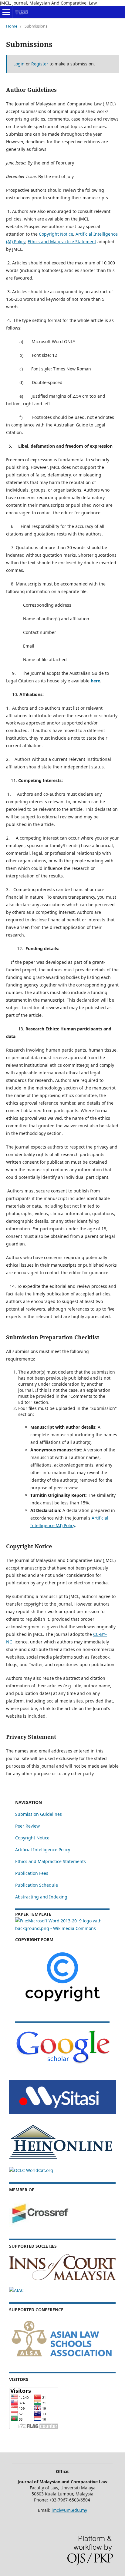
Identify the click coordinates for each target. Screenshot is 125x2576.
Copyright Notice (56, 234)
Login (19, 64)
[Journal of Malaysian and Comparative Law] (62, 2063)
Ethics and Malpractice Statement (62, 242)
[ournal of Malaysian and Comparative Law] (62, 2112)
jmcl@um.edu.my (69, 2510)
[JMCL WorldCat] (31, 2170)
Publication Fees (32, 1873)
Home (12, 26)
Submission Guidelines (39, 1814)
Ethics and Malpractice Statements (51, 1861)
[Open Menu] (6, 12)
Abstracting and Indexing (41, 1897)
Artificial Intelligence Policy (43, 1850)
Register (40, 64)
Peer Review (27, 1826)
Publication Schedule (37, 1885)
